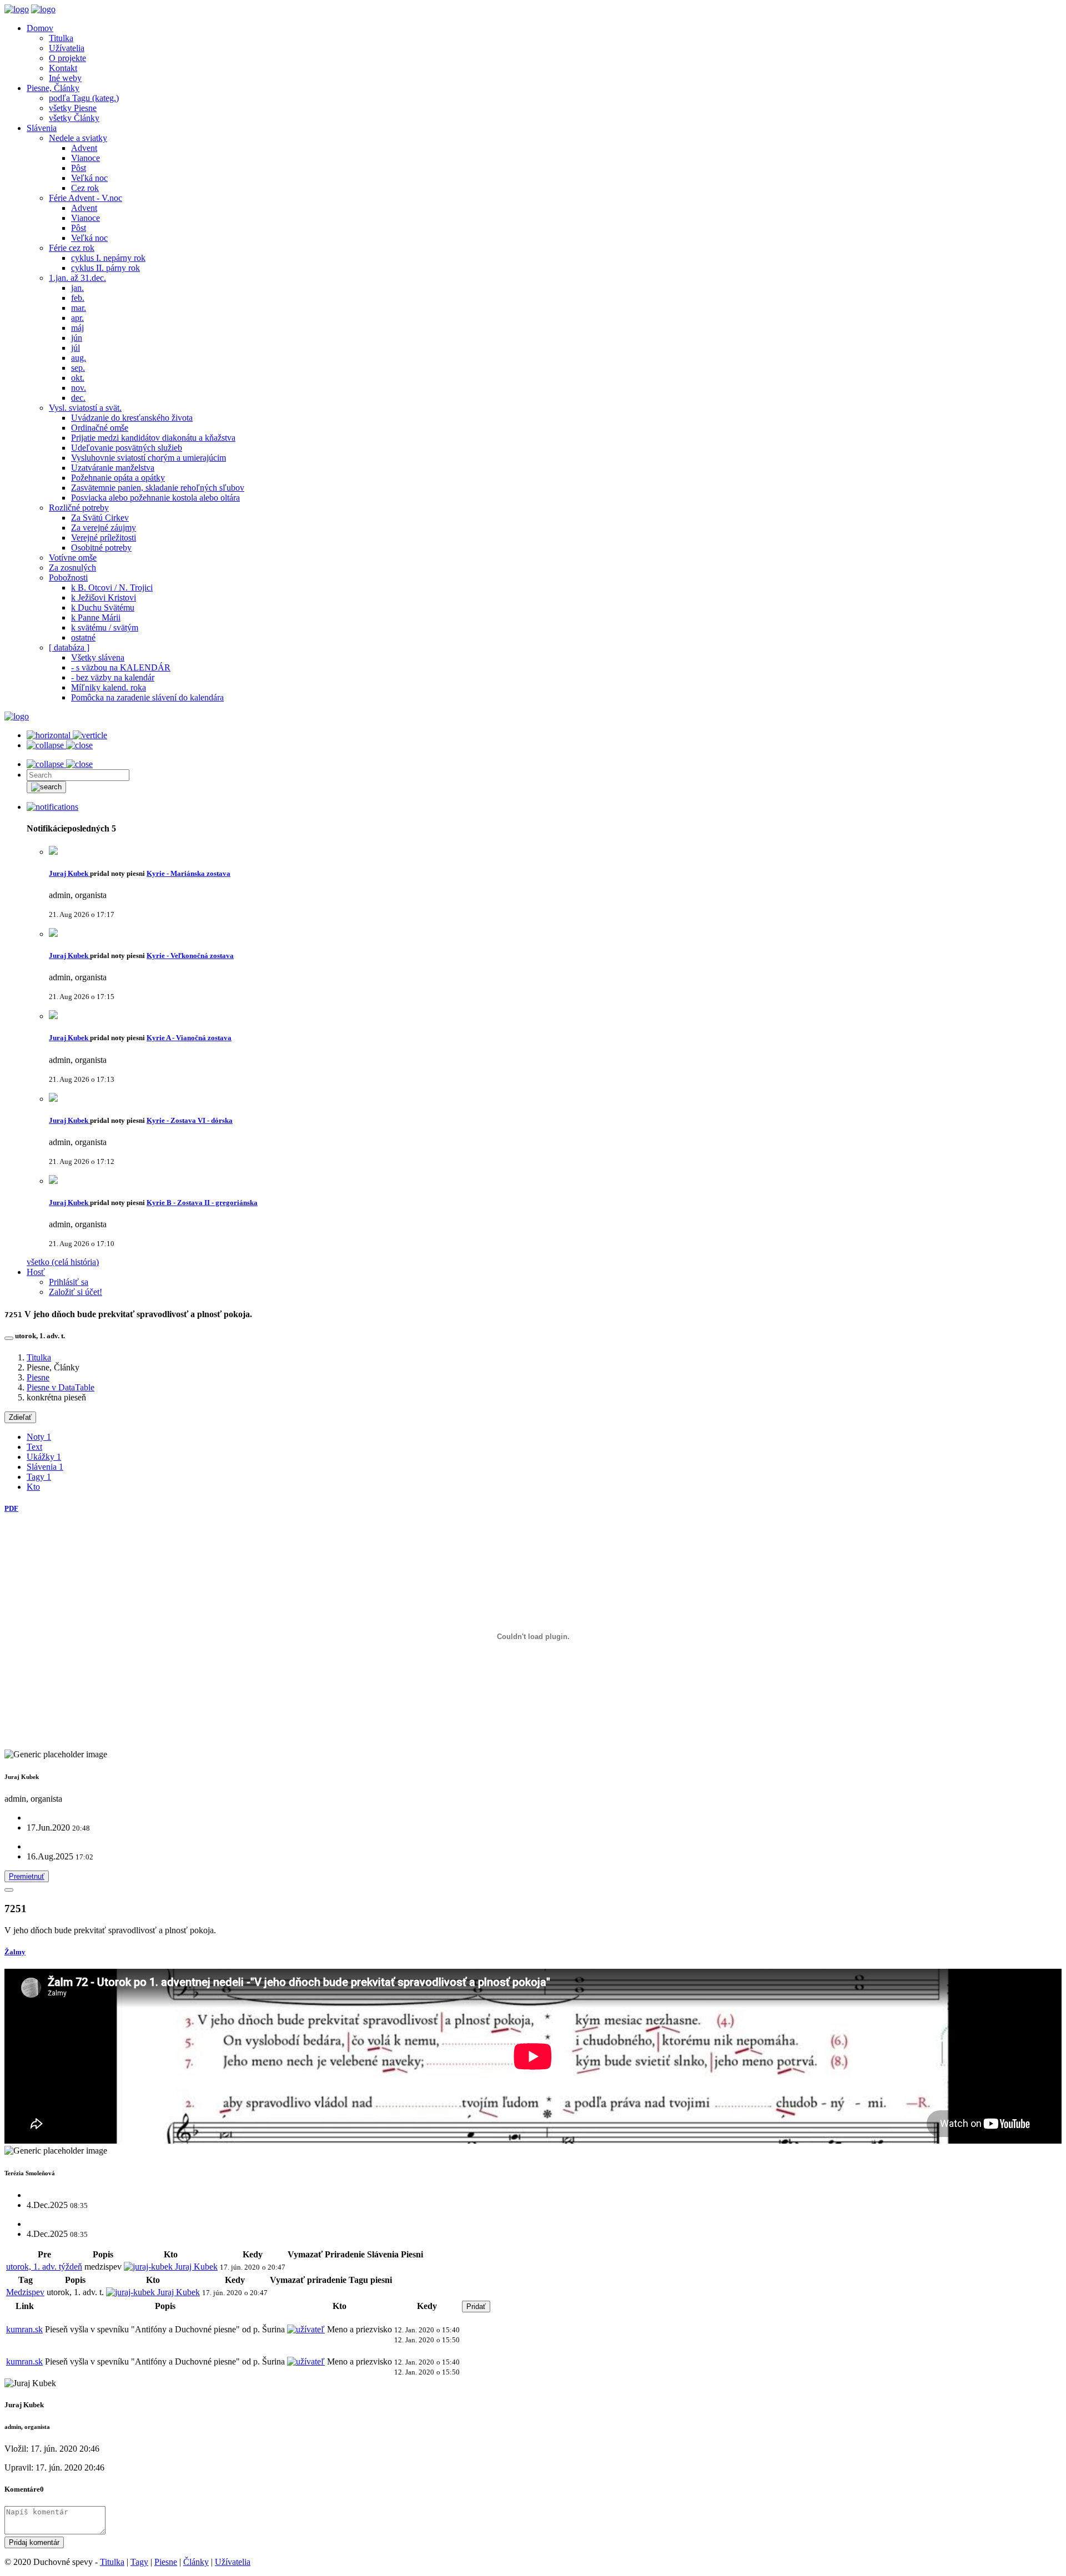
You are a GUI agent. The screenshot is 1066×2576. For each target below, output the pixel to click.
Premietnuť (27, 1876)
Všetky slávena (98, 657)
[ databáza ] (69, 647)
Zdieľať (20, 1417)
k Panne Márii (96, 617)
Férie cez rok (72, 248)
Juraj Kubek (69, 873)
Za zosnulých (72, 568)
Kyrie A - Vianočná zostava (189, 1038)
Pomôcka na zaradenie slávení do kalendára (147, 697)
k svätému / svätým (105, 627)
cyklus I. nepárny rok (108, 258)
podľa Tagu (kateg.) (84, 98)
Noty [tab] (39, 1437)
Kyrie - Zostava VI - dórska (190, 1120)
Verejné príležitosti (104, 538)
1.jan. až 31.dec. (77, 278)
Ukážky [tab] (44, 1457)
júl (76, 348)
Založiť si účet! (76, 1292)
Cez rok (85, 188)
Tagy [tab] (39, 1477)
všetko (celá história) (63, 1262)
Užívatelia (67, 48)
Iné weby (65, 78)
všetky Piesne (73, 108)
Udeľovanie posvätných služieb (127, 448)
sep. (78, 368)
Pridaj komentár (34, 2542)
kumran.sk (24, 2329)
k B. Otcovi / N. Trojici (112, 588)
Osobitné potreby (101, 548)
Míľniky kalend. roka (109, 687)
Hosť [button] (36, 1272)
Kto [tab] (33, 1487)
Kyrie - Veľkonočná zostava (190, 956)
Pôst (79, 168)
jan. (77, 288)
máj (77, 328)
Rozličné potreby (79, 508)
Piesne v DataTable (61, 1387)
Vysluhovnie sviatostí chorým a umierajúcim (149, 458)
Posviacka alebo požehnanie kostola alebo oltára (155, 498)
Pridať (476, 2307)
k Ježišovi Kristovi (104, 598)
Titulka (61, 38)
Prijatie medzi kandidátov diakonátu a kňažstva (153, 438)
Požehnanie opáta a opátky (118, 478)
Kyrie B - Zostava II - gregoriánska (202, 1203)
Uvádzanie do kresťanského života (132, 418)
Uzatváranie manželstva (113, 468)
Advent (84, 148)
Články (196, 2562)
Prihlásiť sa (69, 1282)
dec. (78, 398)
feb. (78, 298)
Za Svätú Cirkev (100, 518)
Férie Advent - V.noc (86, 198)
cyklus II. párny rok (105, 268)
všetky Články (74, 118)
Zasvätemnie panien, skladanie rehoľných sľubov (158, 488)
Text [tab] (34, 1447)
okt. (78, 378)
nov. (79, 388)
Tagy (139, 2562)
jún (77, 338)
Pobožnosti (68, 578)
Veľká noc (89, 178)
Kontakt (63, 68)
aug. (79, 358)
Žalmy (15, 1952)
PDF (11, 1508)
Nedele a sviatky (78, 138)
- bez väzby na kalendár (113, 677)
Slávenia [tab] (45, 1467)
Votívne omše (73, 558)
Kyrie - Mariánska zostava (188, 873)
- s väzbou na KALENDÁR (121, 667)
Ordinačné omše (100, 428)
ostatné (83, 637)
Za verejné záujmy (104, 528)
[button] (52, 807)
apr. (77, 318)
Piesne (38, 1377)
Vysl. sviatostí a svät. (85, 408)
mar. (79, 308)
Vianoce (86, 158)
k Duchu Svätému (103, 608)
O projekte (67, 58)
